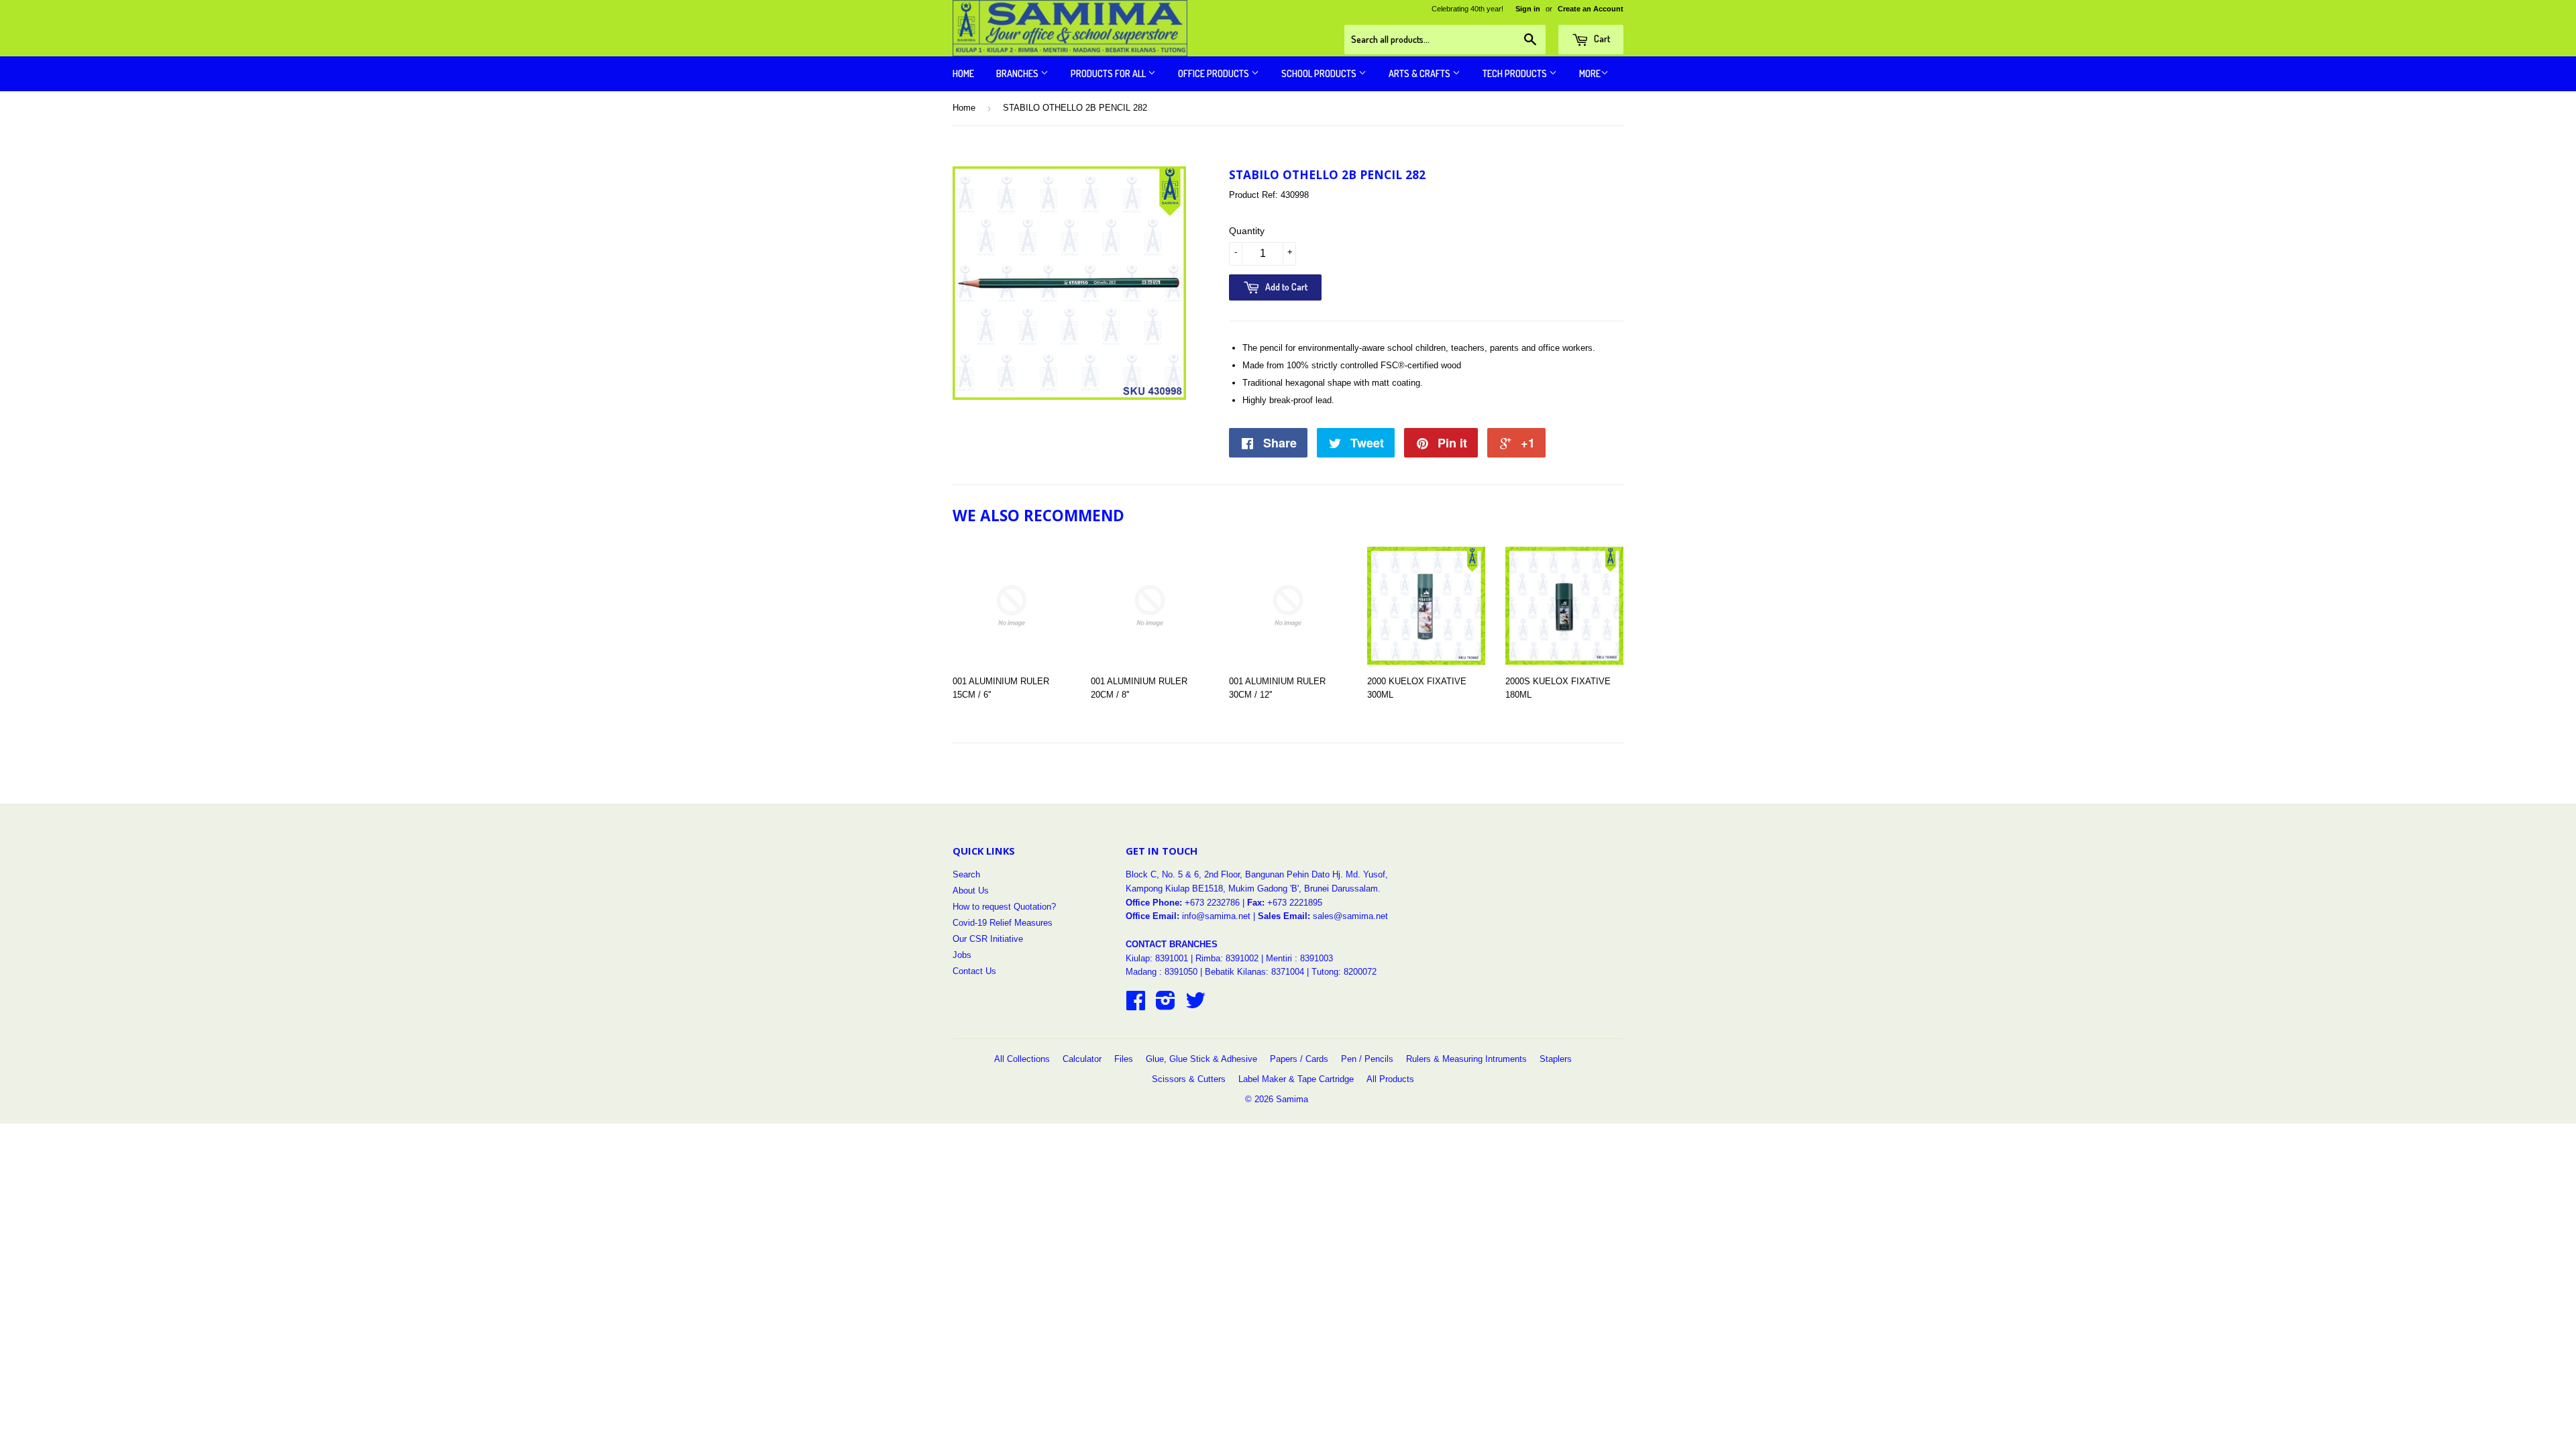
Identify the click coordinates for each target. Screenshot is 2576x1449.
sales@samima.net (1350, 916)
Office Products (1215, 73)
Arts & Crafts (1420, 73)
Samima (1292, 1099)
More (1590, 73)
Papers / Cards (1299, 1059)
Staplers (1556, 1059)
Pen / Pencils (1367, 1059)
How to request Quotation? (1004, 907)
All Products (1390, 1079)
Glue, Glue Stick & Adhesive (1201, 1059)
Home (963, 73)
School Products (1320, 73)
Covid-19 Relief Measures (1003, 923)
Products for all (1109, 73)
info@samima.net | (1220, 916)
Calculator (1082, 1059)
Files (1124, 1059)
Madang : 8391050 (1162, 972)
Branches (1018, 73)
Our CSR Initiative (988, 939)
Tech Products (1516, 73)
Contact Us (974, 971)
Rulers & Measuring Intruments (1466, 1059)
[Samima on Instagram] (1166, 1005)
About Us (971, 891)
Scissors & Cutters (1189, 1079)
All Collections (1022, 1059)
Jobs (962, 955)
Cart (1601, 39)
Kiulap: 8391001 (1158, 958)
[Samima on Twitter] (1195, 1005)
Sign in (1528, 9)
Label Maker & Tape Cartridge (1296, 1079)
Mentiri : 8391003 (1299, 958)
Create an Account (1591, 9)
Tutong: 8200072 (1344, 972)
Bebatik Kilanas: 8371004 (1256, 972)
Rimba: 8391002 (1227, 958)
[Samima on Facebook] (1136, 1005)
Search (966, 874)
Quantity (1247, 231)
